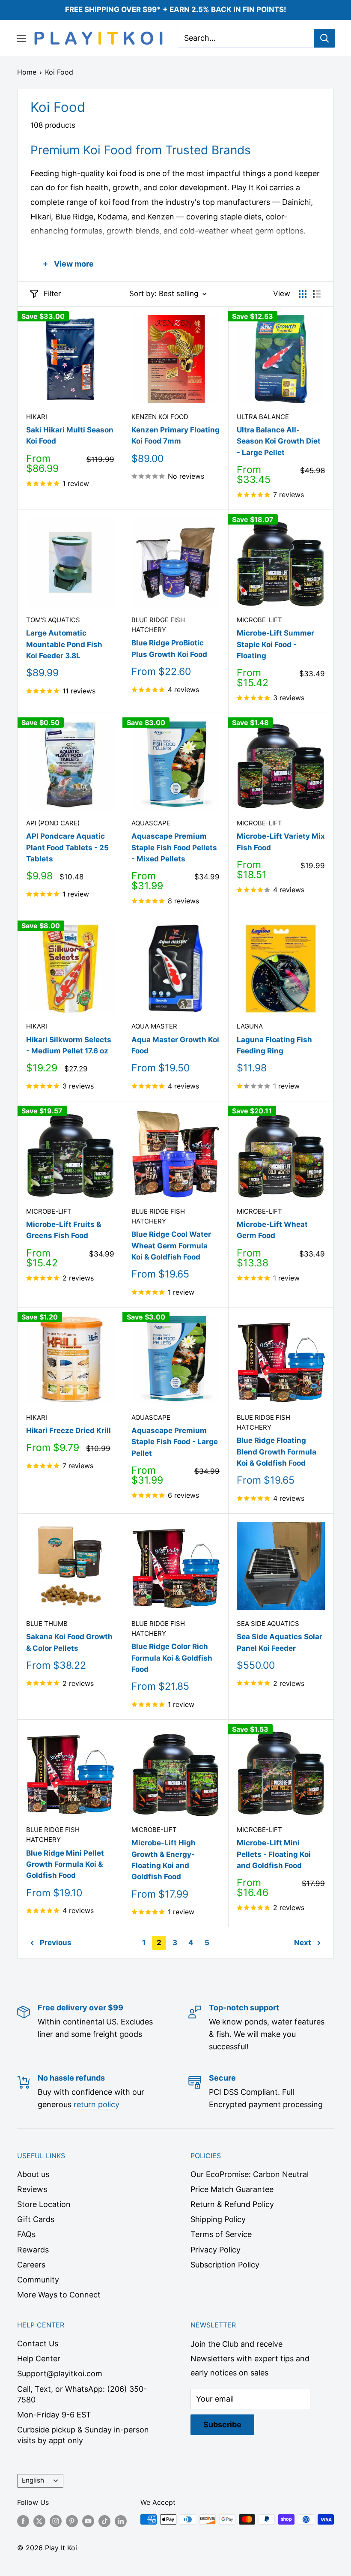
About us (33, 2174)
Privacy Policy (216, 2250)
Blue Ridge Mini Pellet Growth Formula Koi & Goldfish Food (65, 1864)
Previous (56, 1943)
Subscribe (222, 2425)
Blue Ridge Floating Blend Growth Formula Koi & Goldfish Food (277, 1452)
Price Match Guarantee (232, 2189)
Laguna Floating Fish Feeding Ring (274, 1045)
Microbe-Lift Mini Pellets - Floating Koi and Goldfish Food (274, 1854)
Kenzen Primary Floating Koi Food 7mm (175, 435)
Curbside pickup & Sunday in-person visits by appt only (83, 2435)
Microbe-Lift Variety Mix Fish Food (281, 842)
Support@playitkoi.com (60, 2374)
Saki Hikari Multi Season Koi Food (70, 435)
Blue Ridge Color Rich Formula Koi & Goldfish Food (172, 1658)
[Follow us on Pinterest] (72, 2521)
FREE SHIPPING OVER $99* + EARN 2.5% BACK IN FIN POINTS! (176, 9)
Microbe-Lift (259, 620)
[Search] (324, 38)
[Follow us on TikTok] (104, 2521)
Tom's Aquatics (53, 620)
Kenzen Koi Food (160, 417)
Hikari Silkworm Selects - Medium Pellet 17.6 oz (69, 1045)
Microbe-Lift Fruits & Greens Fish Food (64, 1230)
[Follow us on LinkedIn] (121, 2521)
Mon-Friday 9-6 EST (54, 2415)
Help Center (39, 2359)
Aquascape (151, 823)
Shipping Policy (218, 2219)
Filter (52, 294)
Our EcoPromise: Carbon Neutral (250, 2174)
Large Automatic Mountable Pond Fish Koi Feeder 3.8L (64, 644)
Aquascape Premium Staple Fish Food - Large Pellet (175, 1442)
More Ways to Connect (59, 2295)
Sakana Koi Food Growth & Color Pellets (69, 1642)
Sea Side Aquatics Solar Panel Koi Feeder (280, 1642)
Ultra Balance (263, 417)
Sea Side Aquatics (268, 1624)
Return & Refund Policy (232, 2204)
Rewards (33, 2250)
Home (27, 72)
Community (38, 2280)
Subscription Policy (225, 2265)
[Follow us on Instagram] (56, 2521)
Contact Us (38, 2344)
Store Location (44, 2204)
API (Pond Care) (53, 823)
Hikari (37, 417)
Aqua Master (154, 1026)
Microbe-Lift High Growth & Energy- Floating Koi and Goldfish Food (164, 1860)
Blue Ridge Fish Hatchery (158, 625)
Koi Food (59, 72)
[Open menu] (21, 38)
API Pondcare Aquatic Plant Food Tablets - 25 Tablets (67, 847)
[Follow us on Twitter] (39, 2521)
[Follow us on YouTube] (88, 2521)
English (33, 2480)
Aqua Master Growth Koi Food (175, 1045)
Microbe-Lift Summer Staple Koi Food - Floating (275, 644)
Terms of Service (221, 2234)
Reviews (32, 2189)
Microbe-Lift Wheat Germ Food (272, 1230)
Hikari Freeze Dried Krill (68, 1430)
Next (303, 1943)
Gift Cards (36, 2219)
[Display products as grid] (303, 294)
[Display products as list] (317, 294)
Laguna (250, 1026)
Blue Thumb (47, 1624)
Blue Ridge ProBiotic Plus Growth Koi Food (169, 648)
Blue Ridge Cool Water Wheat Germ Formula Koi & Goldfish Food (171, 1246)
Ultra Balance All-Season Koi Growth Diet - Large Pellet (279, 441)
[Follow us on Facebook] (23, 2521)
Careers (31, 2265)
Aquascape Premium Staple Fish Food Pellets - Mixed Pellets (174, 847)
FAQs (26, 2234)
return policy (97, 2104)
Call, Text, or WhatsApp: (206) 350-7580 (82, 2394)
